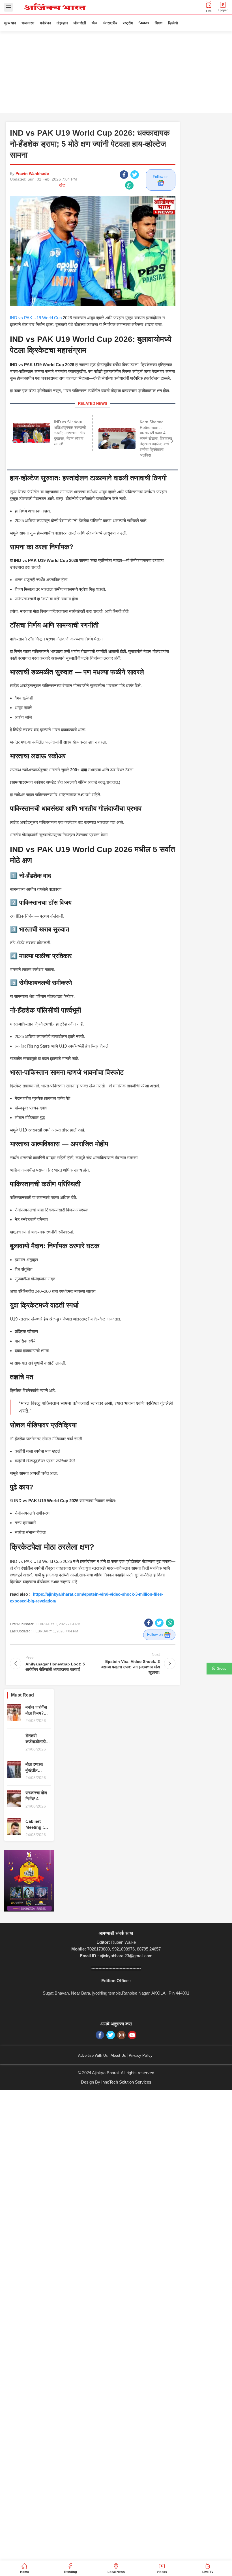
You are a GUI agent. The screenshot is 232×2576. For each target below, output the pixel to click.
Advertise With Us (93, 2055)
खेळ (62, 185)
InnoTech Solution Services (126, 2082)
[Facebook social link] (124, 175)
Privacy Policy (141, 2055)
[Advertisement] (116, 74)
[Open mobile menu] (8, 7)
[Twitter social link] (135, 175)
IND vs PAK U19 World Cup (36, 318)
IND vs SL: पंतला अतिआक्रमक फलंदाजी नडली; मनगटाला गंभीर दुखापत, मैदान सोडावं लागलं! (70, 433)
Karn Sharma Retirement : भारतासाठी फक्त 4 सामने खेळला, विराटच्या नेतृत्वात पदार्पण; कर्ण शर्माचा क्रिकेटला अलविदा (156, 438)
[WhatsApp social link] (129, 185)
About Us (118, 2055)
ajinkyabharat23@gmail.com (126, 1956)
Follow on (161, 177)
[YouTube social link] (132, 2035)
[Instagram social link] (121, 2035)
